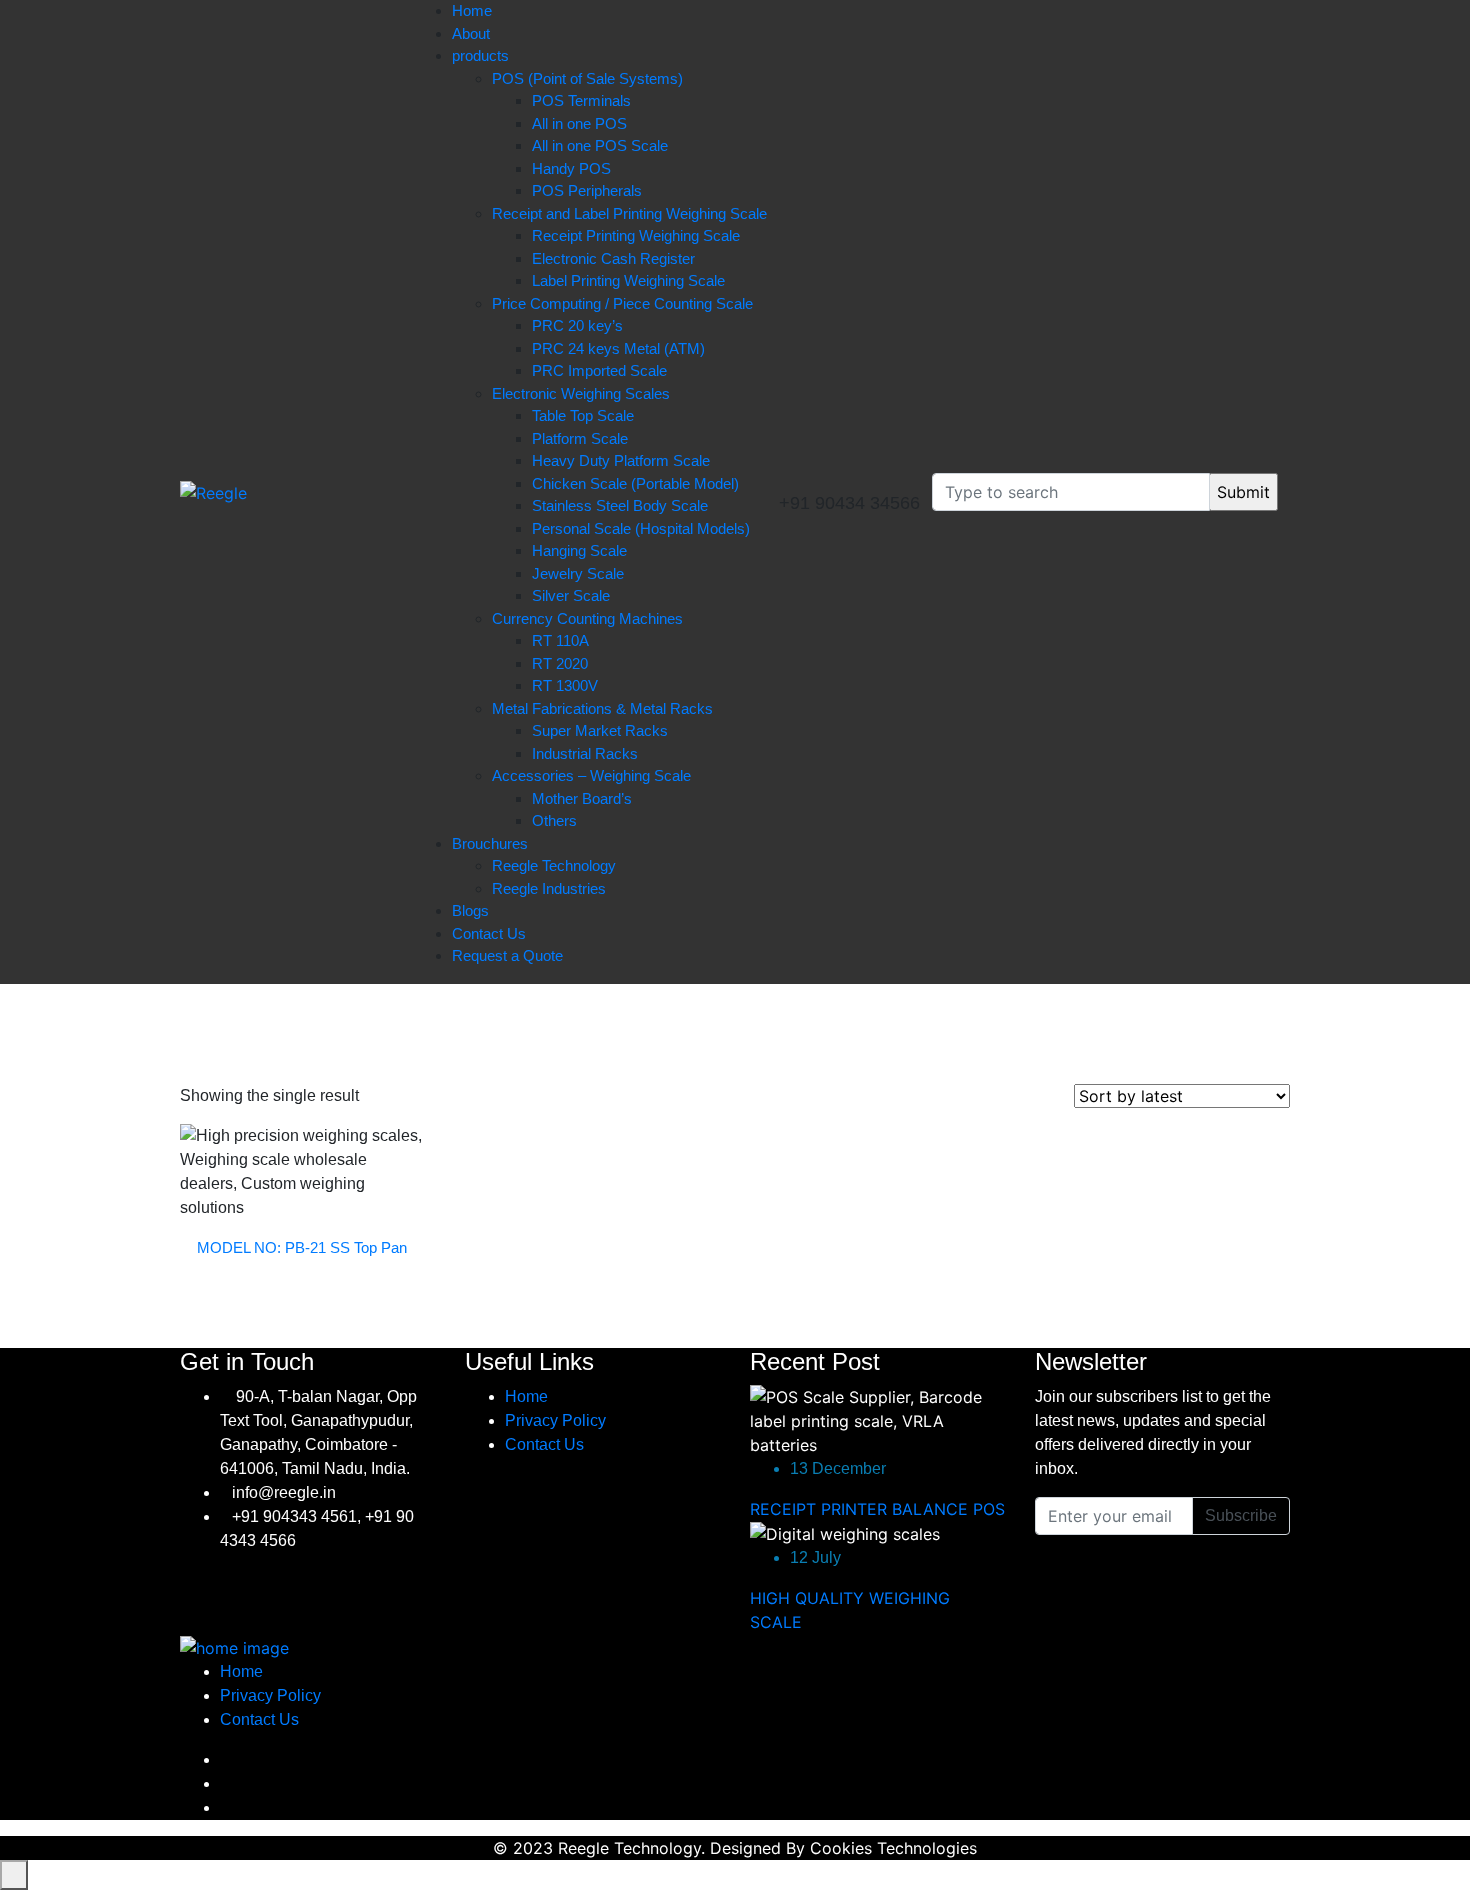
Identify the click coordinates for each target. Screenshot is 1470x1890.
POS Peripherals (587, 190)
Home (472, 10)
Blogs (470, 910)
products (480, 55)
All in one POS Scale (600, 145)
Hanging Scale (579, 550)
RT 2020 (560, 663)
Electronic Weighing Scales (581, 393)
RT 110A (560, 640)
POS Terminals (581, 100)
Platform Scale (580, 438)
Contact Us (489, 933)
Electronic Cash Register (613, 258)
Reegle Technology (554, 865)
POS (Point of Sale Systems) (587, 78)
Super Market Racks (600, 730)
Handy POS (571, 168)
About (471, 33)
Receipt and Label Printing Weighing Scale (629, 213)
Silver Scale (571, 595)
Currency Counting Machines (587, 618)
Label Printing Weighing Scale (628, 280)
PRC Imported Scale (599, 370)
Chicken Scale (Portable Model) (635, 483)
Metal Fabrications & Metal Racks (602, 708)
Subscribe (1241, 1515)
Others (554, 820)
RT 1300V (565, 685)
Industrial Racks (585, 753)
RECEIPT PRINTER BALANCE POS (877, 1509)
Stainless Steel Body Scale (620, 505)
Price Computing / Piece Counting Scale (622, 303)
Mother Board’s (582, 798)
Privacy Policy (555, 1420)
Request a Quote (507, 955)
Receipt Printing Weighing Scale (636, 235)
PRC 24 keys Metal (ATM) (618, 348)
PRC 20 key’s (577, 325)
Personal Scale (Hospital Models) (641, 528)
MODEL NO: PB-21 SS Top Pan (302, 1247)
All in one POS (579, 123)
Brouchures (490, 843)
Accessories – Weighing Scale (591, 775)
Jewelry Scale (578, 573)
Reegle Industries (549, 888)
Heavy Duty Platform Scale (621, 460)
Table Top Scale (583, 415)
